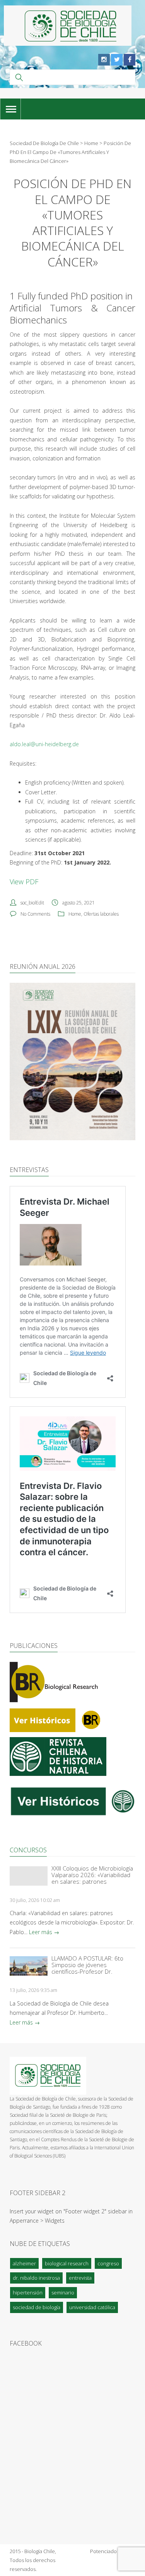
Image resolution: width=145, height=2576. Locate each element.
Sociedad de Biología (37, 2307)
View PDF (24, 882)
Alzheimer (24, 2263)
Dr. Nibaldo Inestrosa (36, 2278)
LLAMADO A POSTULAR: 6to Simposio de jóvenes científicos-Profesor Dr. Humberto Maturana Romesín (91, 1965)
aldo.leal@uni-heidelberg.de (44, 744)
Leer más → (44, 1932)
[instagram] (104, 60)
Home (75, 914)
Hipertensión (28, 2292)
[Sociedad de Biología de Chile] (68, 26)
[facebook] (130, 60)
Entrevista (80, 2278)
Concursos (28, 1850)
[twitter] (117, 60)
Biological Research (67, 2263)
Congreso (108, 2263)
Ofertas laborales (101, 914)
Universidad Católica (92, 2307)
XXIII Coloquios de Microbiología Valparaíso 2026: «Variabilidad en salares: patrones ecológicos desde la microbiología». (92, 1875)
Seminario (63, 2292)
